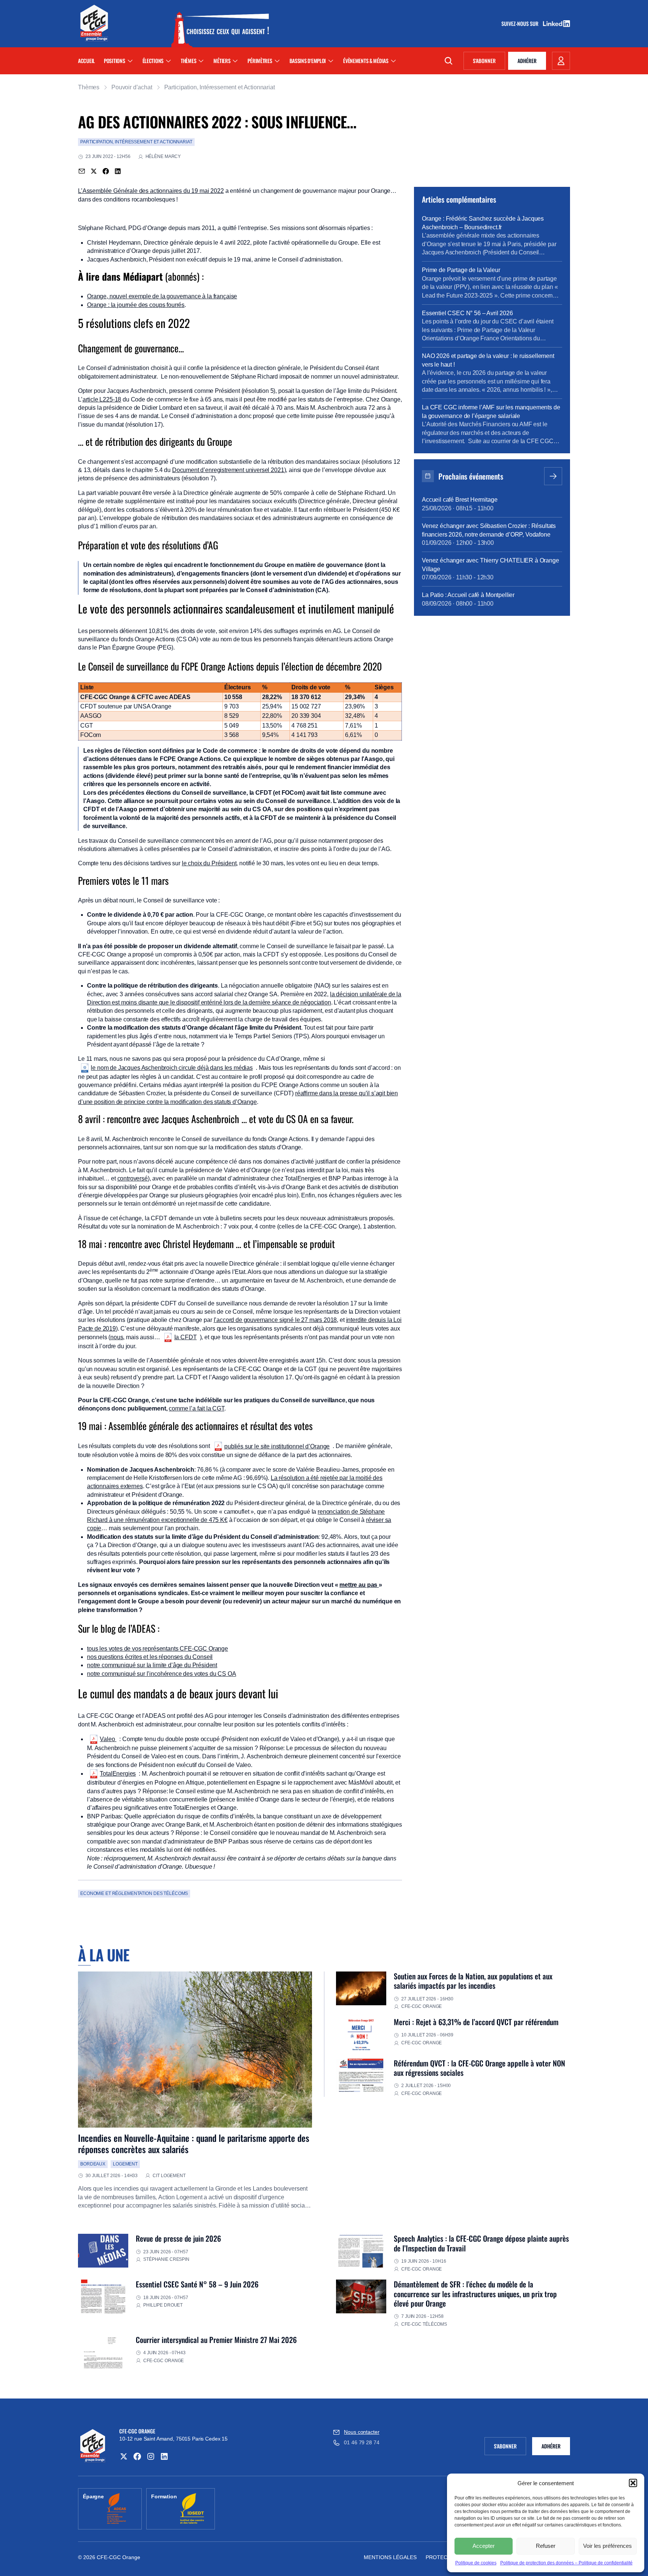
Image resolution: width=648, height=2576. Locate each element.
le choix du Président (209, 863)
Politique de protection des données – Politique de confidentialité (566, 2563)
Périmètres (260, 61)
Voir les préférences (607, 2546)
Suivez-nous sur (522, 24)
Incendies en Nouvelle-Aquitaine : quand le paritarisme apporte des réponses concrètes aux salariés (194, 2143)
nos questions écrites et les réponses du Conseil (150, 1657)
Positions (114, 61)
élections (153, 61)
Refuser (546, 2546)
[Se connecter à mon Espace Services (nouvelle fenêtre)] (561, 61)
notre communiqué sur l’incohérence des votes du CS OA (162, 1674)
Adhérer (527, 61)
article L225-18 (102, 399)
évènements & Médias (366, 61)
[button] (633, 2483)
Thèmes (188, 61)
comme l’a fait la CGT (196, 1408)
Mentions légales (390, 2557)
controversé (133, 1178)
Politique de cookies (476, 2563)
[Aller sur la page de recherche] (448, 61)
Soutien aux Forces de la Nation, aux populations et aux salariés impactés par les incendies (473, 1981)
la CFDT (186, 1337)
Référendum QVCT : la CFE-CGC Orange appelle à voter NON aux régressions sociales (479, 2068)
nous (117, 1337)
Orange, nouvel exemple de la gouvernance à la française (162, 296)
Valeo (108, 1739)
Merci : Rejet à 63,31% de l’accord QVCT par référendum (476, 2022)
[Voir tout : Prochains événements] (553, 476)
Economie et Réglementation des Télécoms (134, 1893)
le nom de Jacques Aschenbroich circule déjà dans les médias (172, 1068)
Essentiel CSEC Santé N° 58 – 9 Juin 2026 (197, 2284)
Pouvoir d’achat (132, 87)
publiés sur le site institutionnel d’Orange (277, 1446)
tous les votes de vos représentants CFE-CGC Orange (157, 1649)
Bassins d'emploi (308, 61)
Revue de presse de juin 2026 (178, 2238)
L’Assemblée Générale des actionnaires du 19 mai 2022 (151, 191)
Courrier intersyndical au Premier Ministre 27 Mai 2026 (216, 2340)
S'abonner (489, 62)
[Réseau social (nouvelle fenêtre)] (124, 2456)
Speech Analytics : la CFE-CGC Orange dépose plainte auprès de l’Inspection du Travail (481, 2243)
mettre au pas (359, 1585)
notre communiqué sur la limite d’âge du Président (152, 1665)
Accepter (484, 2546)
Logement (125, 2164)
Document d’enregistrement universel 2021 (228, 470)
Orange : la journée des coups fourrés (136, 305)
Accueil (86, 61)
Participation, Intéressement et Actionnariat (220, 87)
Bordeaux (93, 2164)
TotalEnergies (118, 1774)
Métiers (222, 61)
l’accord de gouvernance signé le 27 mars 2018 (275, 1320)
